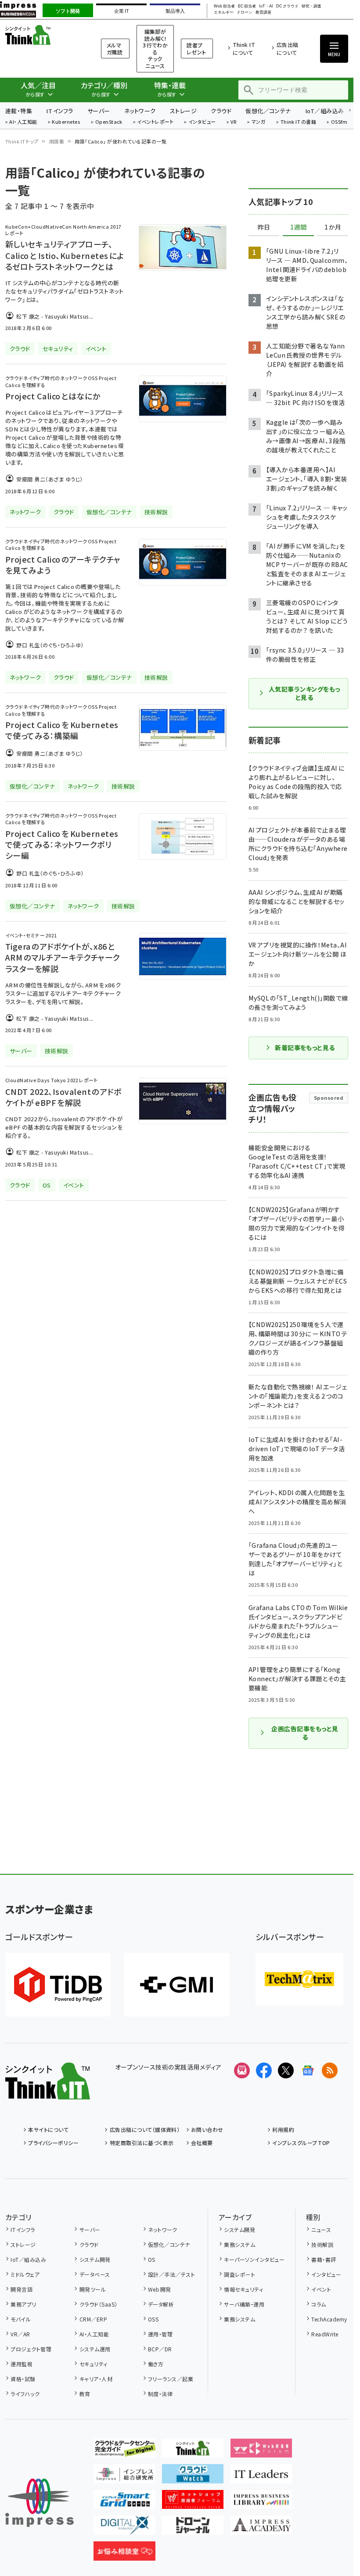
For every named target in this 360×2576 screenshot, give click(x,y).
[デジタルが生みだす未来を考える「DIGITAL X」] (124, 2528)
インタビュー (202, 122)
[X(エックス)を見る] (286, 2070)
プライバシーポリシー (53, 2143)
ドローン (245, 13)
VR (234, 122)
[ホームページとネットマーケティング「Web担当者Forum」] (261, 2450)
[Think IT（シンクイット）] (48, 2092)
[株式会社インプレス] (40, 2503)
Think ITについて (244, 48)
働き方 (156, 2364)
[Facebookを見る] (264, 2070)
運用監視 (22, 2364)
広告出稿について (288, 48)
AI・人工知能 (23, 122)
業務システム (239, 2244)
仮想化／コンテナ (268, 111)
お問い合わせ (207, 2129)
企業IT (121, 11)
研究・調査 (311, 6)
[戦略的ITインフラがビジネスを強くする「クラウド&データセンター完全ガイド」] (124, 2450)
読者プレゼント (196, 48)
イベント (321, 2289)
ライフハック (25, 2394)
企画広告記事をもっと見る (305, 1733)
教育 (85, 2394)
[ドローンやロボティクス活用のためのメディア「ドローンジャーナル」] (193, 2528)
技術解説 (322, 2244)
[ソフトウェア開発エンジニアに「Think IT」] (193, 2450)
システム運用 (95, 2349)
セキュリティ (93, 2364)
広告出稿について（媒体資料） (145, 2129)
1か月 (333, 227)
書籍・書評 (324, 2259)
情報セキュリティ (243, 2289)
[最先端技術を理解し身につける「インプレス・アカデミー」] (261, 2528)
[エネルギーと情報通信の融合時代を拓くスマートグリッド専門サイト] (124, 2502)
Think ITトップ (22, 141)
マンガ (259, 122)
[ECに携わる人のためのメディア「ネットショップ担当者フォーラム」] (193, 2502)
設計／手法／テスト (171, 2274)
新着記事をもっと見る (305, 1048)
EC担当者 (247, 6)
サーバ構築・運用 (244, 2304)
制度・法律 (160, 2394)
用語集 (57, 141)
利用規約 (283, 2129)
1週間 (299, 227)
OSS (153, 2319)
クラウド (221, 111)
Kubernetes (66, 122)
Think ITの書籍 (299, 122)
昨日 (264, 227)
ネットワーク (140, 111)
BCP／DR (160, 2349)
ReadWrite (325, 2334)
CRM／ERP (93, 2319)
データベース (95, 2274)
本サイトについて (48, 2129)
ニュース (321, 2230)
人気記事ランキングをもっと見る (304, 693)
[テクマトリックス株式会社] (299, 1979)
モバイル (21, 2319)
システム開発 (95, 2259)
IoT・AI (266, 6)
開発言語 (22, 2289)
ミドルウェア (25, 2274)
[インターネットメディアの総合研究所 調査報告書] (124, 2476)
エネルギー (224, 13)
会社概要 (202, 2143)
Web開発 (160, 2289)
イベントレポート (155, 122)
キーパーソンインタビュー (254, 2259)
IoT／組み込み (325, 111)
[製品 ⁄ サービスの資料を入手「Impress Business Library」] (261, 2502)
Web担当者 (224, 6)
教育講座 (263, 13)
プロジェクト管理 (31, 2349)
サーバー (99, 111)
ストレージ (183, 111)
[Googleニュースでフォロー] (308, 2070)
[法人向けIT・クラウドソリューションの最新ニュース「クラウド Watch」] (193, 2476)
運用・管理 (160, 2334)
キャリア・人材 (96, 2379)
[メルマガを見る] (242, 2070)
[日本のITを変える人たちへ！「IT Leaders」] (261, 2476)
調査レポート (239, 2274)
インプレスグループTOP (301, 2143)
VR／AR (20, 2334)
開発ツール (93, 2289)
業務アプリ (23, 2304)
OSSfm (339, 122)
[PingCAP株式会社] (58, 1985)
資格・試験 (23, 2379)
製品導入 (175, 11)
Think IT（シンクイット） (42, 35)
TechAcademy (329, 2319)
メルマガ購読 (115, 48)
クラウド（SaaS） (98, 2304)
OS (152, 2259)
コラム (319, 2304)
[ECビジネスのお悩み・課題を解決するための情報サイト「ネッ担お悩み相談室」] (124, 2554)
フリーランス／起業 (171, 2379)
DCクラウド (287, 6)
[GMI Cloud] (176, 1985)
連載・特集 (19, 111)
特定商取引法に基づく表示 (142, 2143)
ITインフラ (60, 111)
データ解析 (161, 2304)
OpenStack (109, 122)
